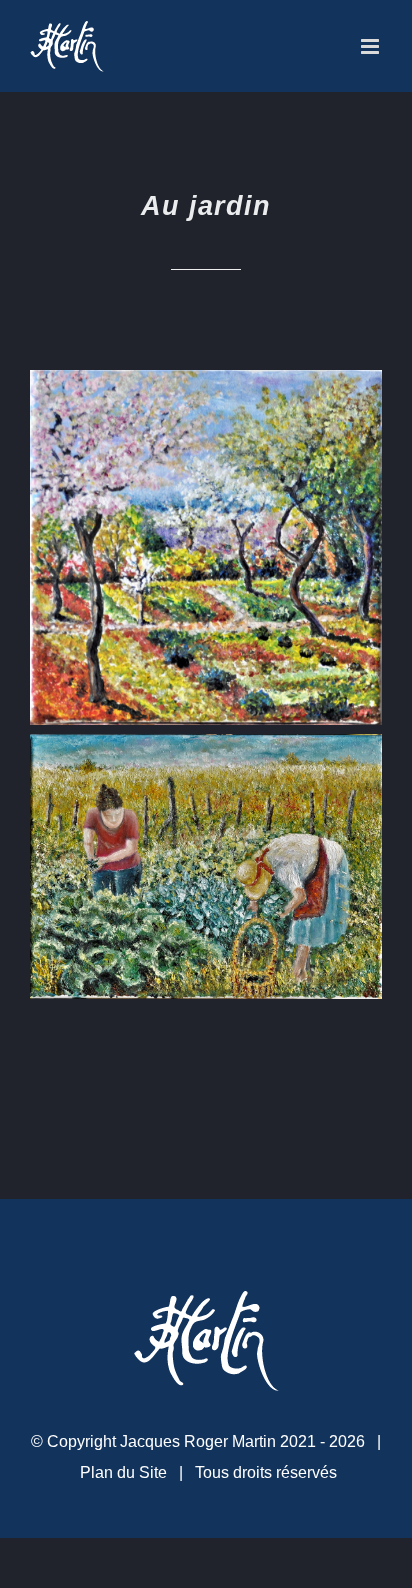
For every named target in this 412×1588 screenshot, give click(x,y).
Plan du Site (123, 1472)
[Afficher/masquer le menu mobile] (371, 46)
